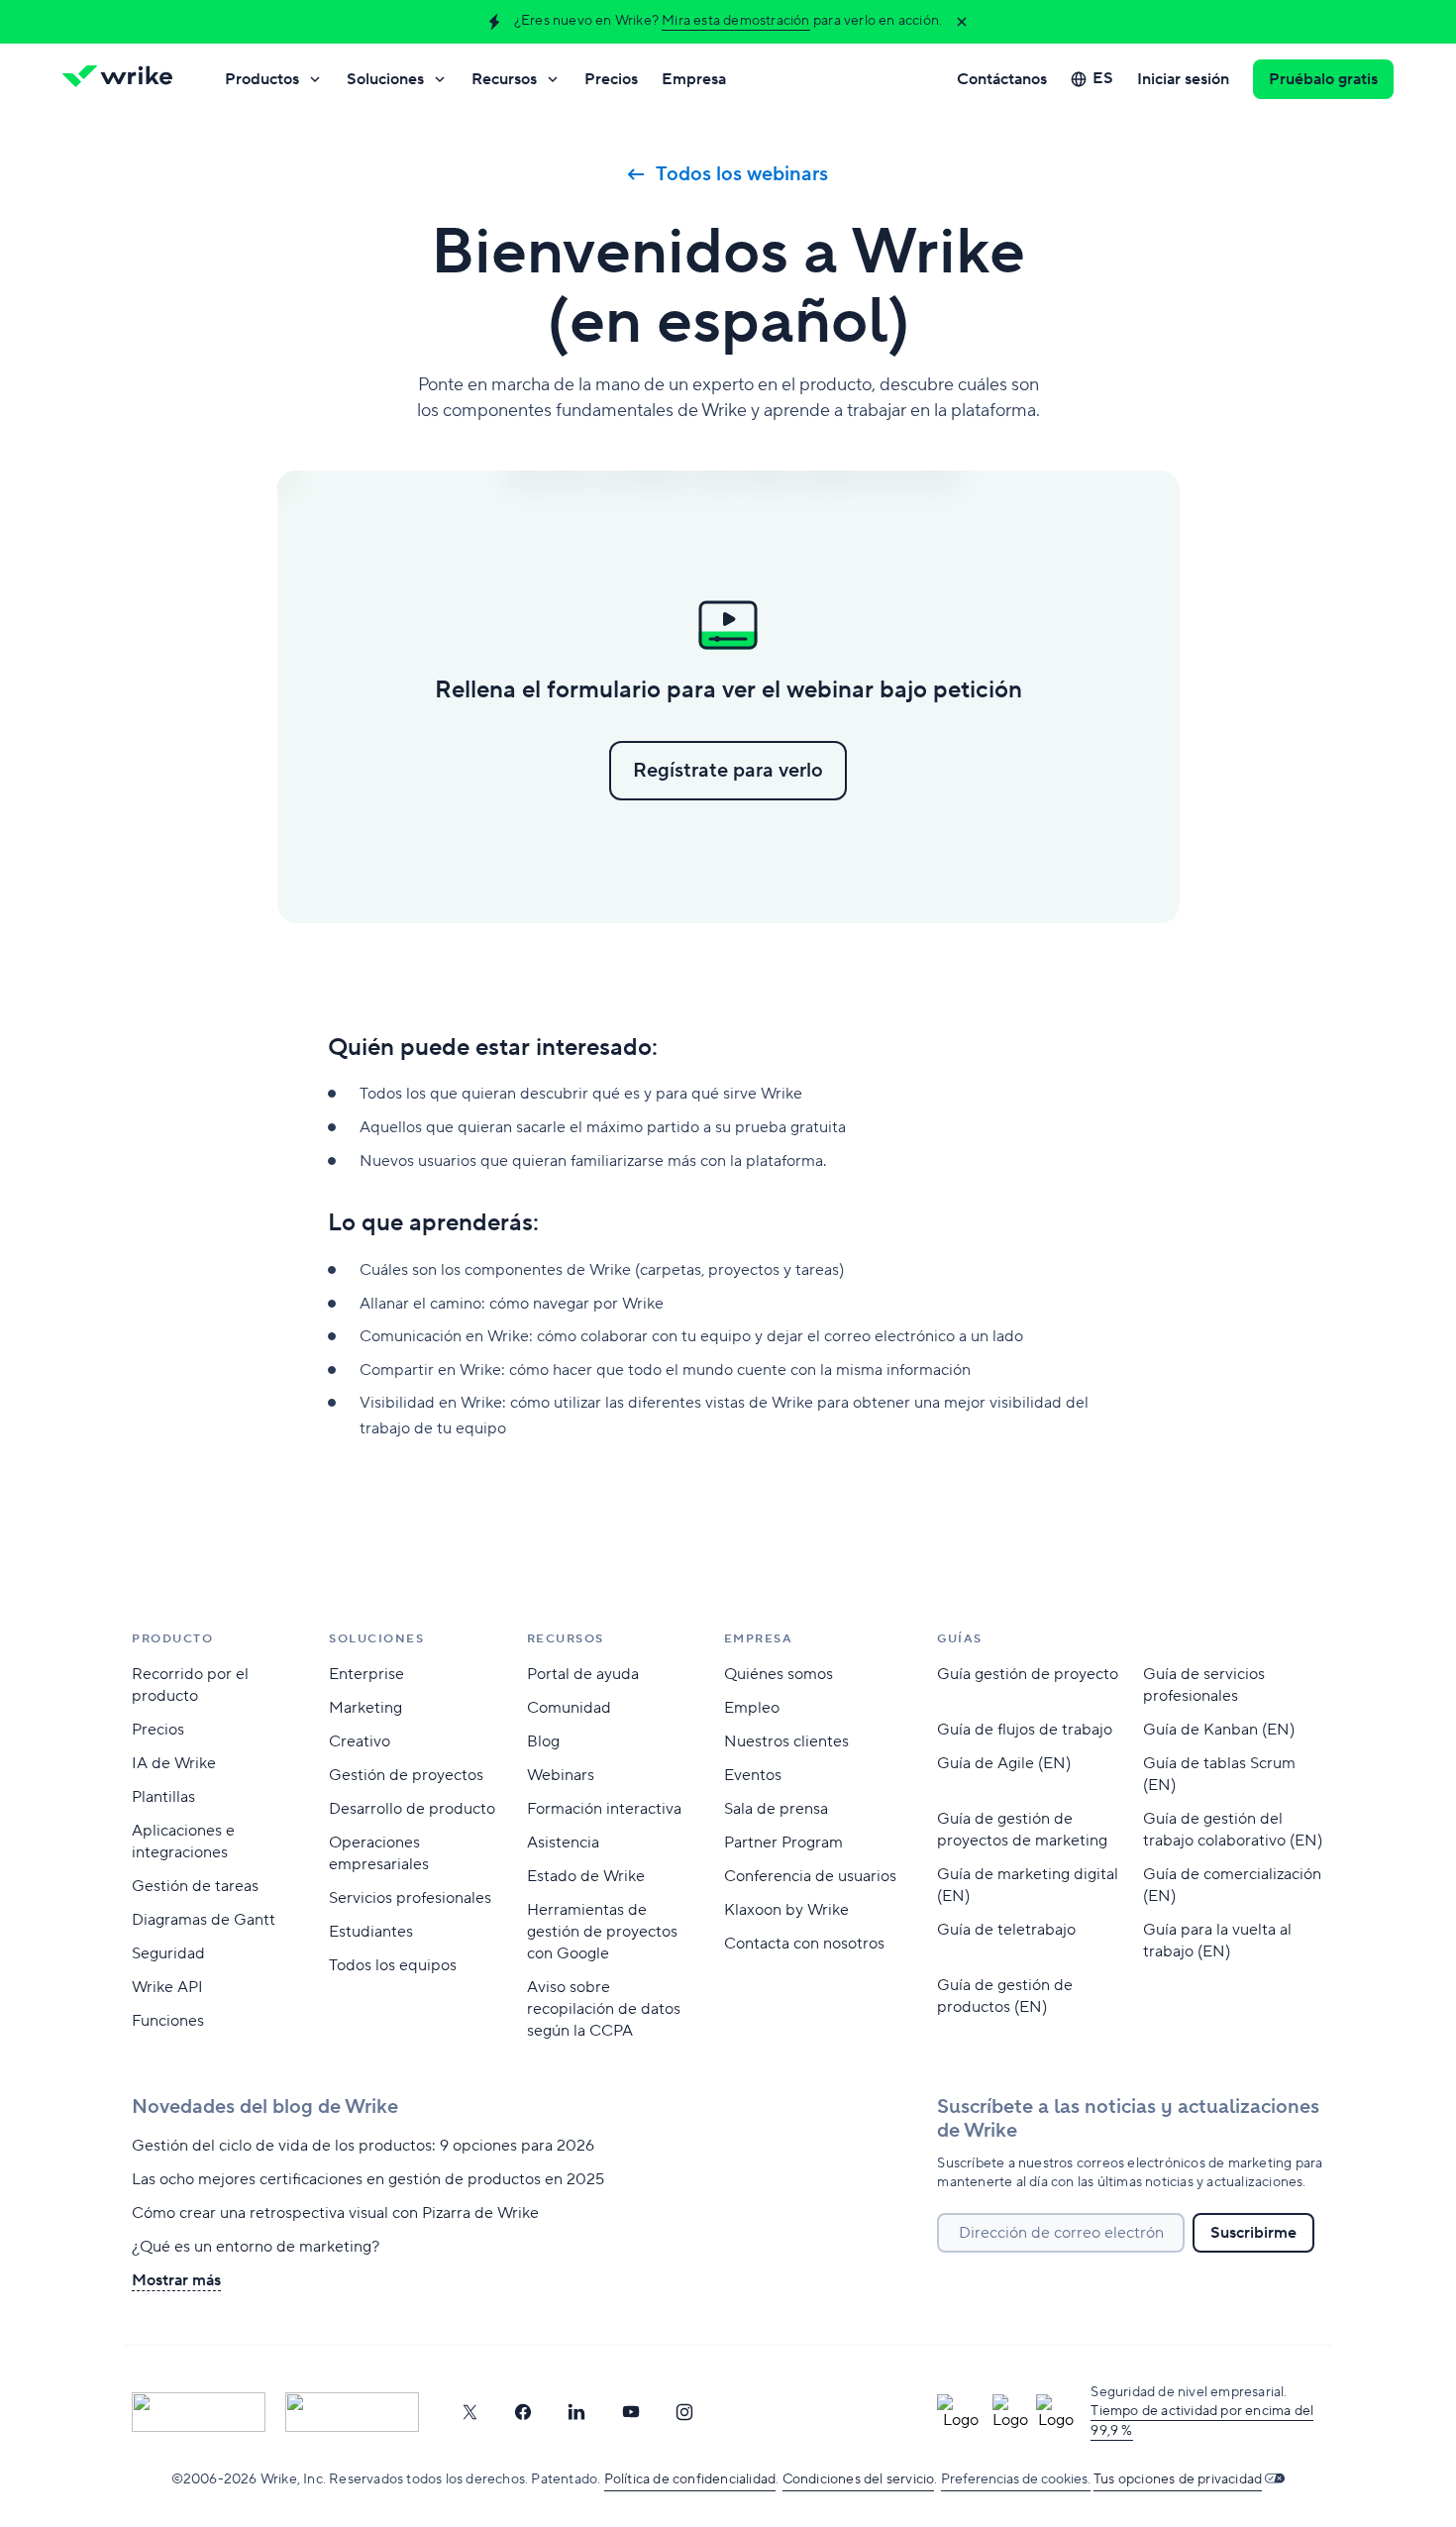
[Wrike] (124, 79)
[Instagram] (684, 2412)
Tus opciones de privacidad (1178, 2479)
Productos (262, 79)
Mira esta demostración (735, 21)
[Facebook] (523, 2412)
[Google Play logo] (352, 2412)
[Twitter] (469, 2412)
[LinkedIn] (576, 2412)
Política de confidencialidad (690, 2479)
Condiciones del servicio (859, 2479)
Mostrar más (176, 2280)
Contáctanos (1002, 79)
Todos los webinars (742, 174)
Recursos (504, 79)
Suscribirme (1253, 2233)
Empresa (694, 79)
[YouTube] (631, 2412)
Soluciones (385, 79)
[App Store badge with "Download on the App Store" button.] (199, 2412)
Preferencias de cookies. (1016, 2479)
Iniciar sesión (1183, 79)
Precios (611, 79)
